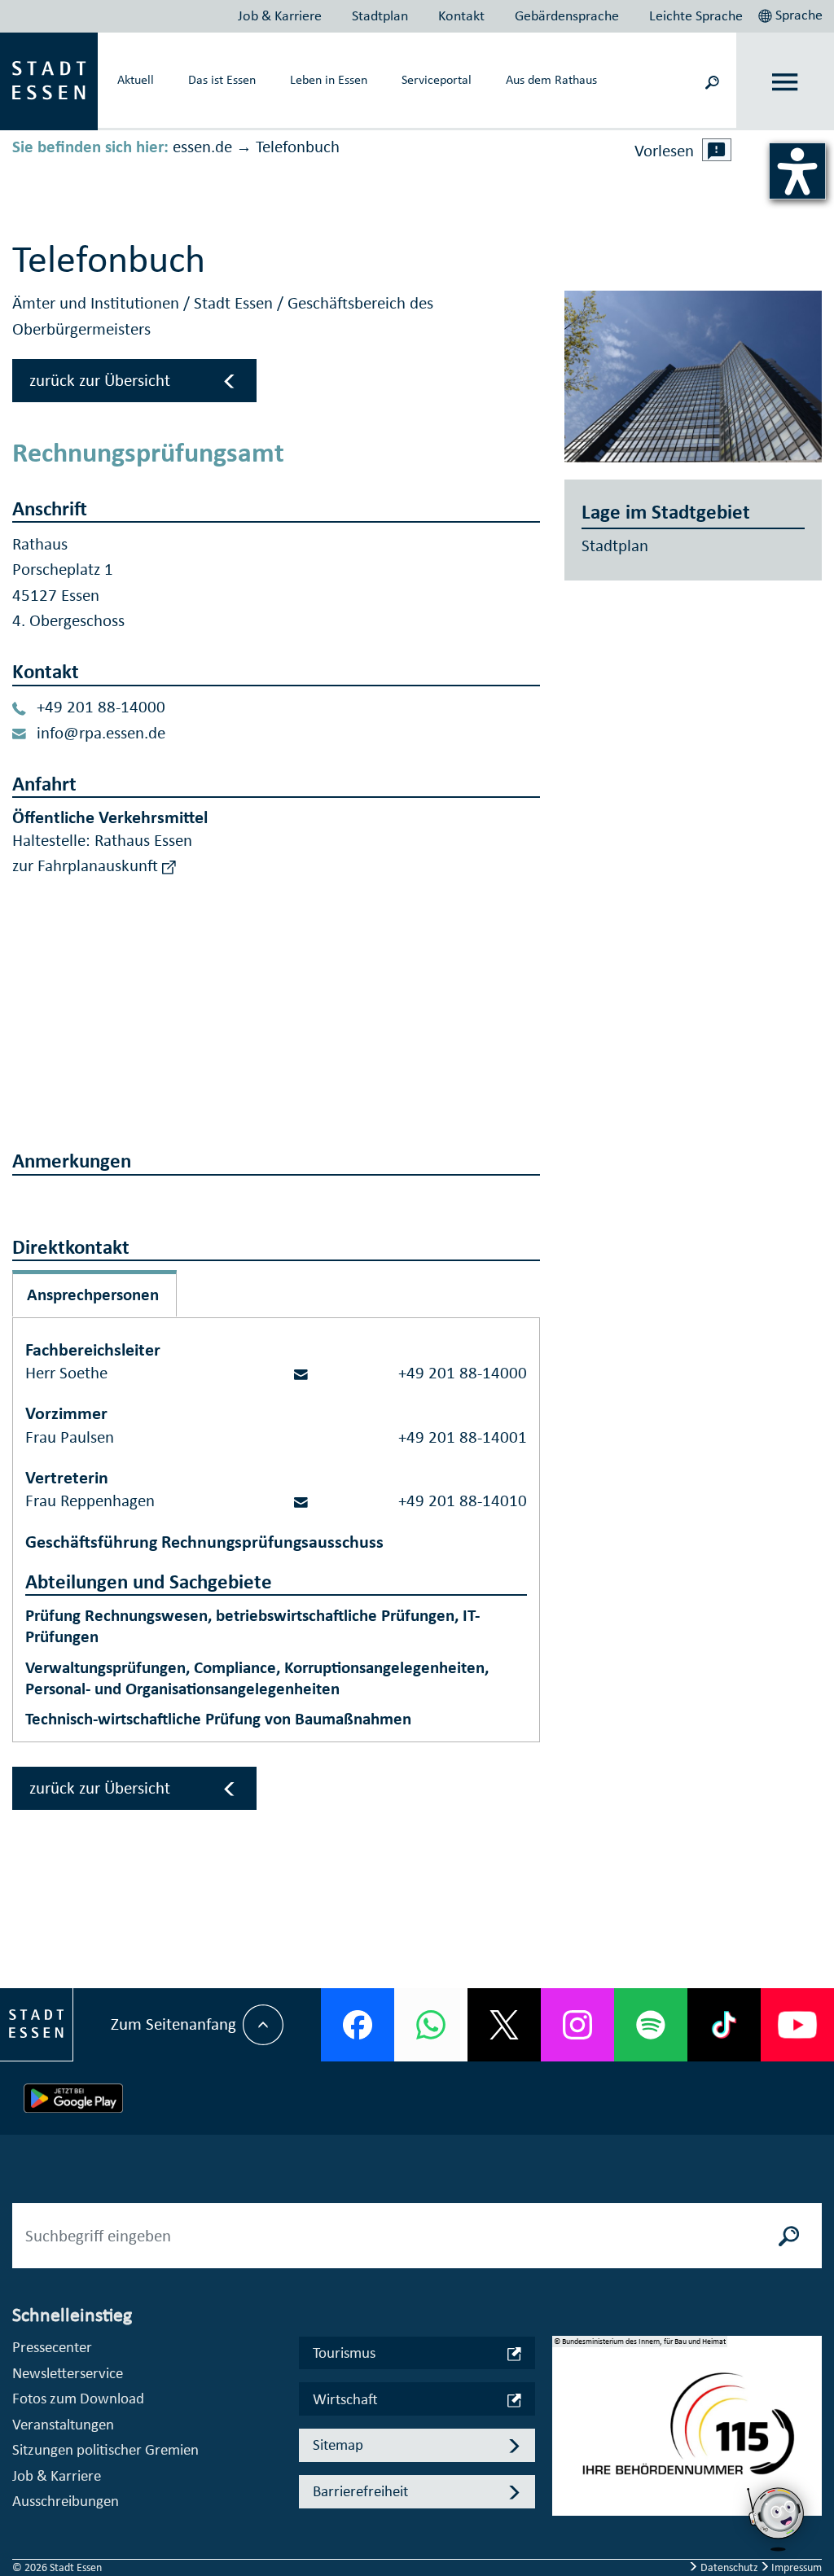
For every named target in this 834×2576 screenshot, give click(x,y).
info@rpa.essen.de (101, 733)
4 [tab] (564, 2491)
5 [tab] (564, 2517)
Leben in (329, 79)
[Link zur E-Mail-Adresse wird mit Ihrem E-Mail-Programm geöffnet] (301, 1373)
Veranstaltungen (63, 2424)
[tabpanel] (687, 2434)
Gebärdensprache (567, 15)
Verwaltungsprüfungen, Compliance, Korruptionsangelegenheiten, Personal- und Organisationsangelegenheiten (257, 1678)
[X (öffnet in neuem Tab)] (504, 2025)
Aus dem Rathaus (551, 79)
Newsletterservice (68, 2373)
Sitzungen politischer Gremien (105, 2449)
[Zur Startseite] (49, 80)
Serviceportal (437, 79)
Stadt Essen (235, 303)
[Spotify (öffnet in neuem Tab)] (651, 2025)
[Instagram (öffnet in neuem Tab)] (577, 2025)
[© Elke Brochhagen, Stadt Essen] (693, 377)
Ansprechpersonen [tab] (93, 1295)
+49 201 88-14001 (463, 1437)
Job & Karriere (280, 15)
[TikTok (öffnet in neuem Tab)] (724, 2025)
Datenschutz (729, 2567)
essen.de (202, 147)
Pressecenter (52, 2347)
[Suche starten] (789, 2236)
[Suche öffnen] (712, 81)
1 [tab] (564, 2412)
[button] (792, 13)
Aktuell (136, 79)
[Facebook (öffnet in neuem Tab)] (358, 2025)
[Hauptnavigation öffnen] (786, 82)
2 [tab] (564, 2438)
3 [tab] (564, 2464)
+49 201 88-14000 (101, 707)
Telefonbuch (298, 147)
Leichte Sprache (696, 15)
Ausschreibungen (66, 2501)
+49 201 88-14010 (463, 1500)
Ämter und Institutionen (98, 303)
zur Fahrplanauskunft (87, 865)
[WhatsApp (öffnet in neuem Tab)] (431, 2025)
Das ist (222, 79)
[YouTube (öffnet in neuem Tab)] (797, 2025)
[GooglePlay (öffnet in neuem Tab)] (73, 2098)
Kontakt (461, 15)
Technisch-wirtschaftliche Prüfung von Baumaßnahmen (218, 1719)
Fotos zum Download (78, 2398)
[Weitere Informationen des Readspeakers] (717, 150)
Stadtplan (380, 15)
